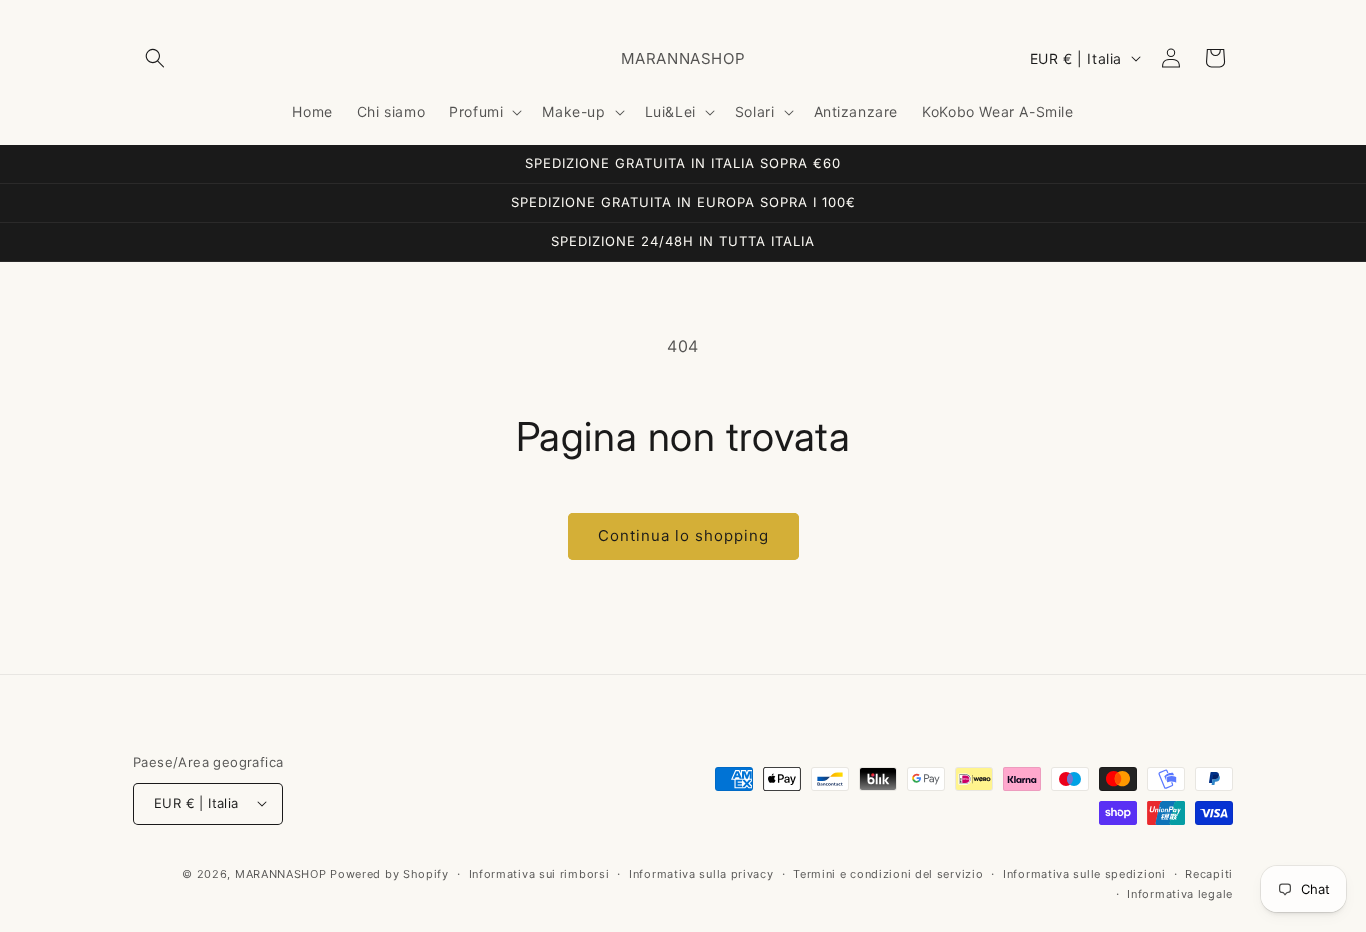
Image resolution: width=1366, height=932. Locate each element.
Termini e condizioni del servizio (888, 873)
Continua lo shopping (683, 535)
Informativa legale (1180, 893)
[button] (155, 58)
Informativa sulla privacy (701, 873)
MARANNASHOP (281, 873)
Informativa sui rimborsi (539, 873)
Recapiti (1209, 873)
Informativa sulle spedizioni (1084, 873)
